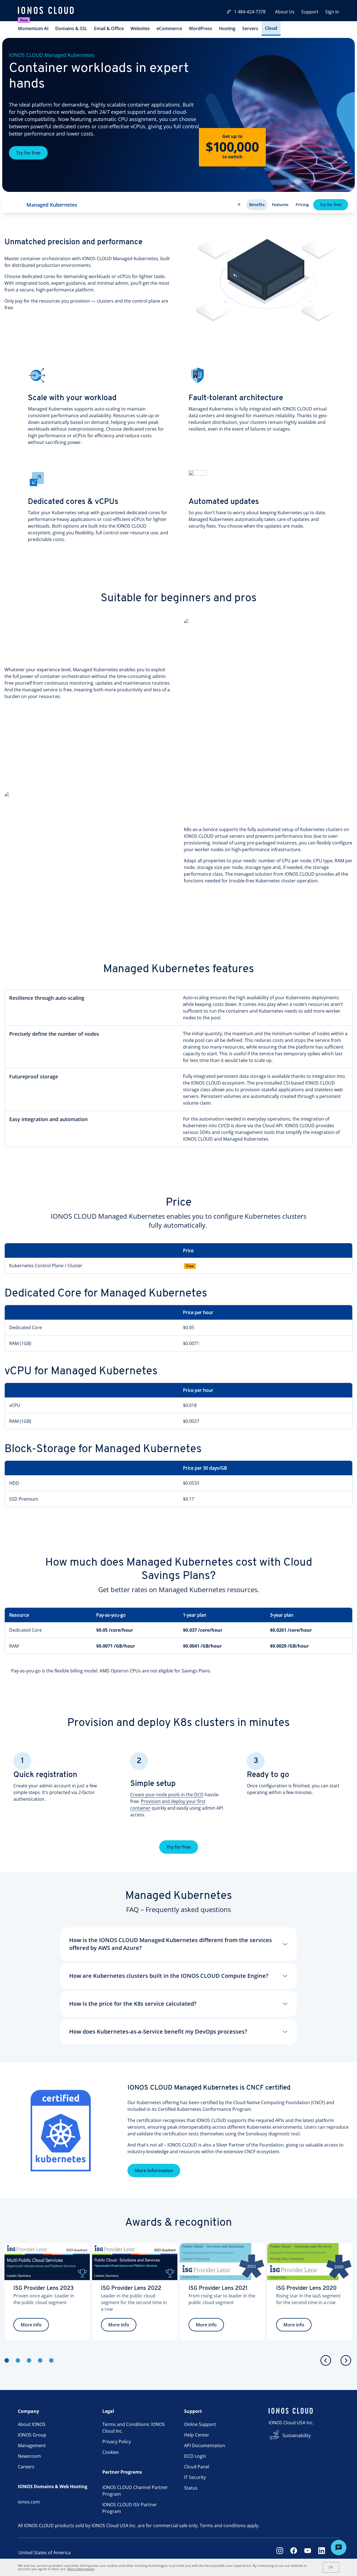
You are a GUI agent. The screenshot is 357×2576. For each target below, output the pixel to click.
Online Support (200, 2424)
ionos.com (29, 2502)
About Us (285, 12)
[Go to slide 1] (7, 2360)
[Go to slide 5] (51, 2360)
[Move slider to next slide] (346, 2360)
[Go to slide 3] (29, 2360)
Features (280, 205)
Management (32, 2445)
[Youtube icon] (308, 2553)
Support (310, 12)
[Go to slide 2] (18, 2360)
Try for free (28, 153)
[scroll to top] (239, 205)
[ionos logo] (46, 11)
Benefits (257, 205)
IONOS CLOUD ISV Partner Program (130, 2508)
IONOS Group (32, 2435)
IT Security (195, 2477)
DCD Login (195, 2456)
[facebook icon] (294, 2553)
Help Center (197, 2435)
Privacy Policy (117, 2442)
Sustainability (297, 2435)
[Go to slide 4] (40, 2360)
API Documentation (205, 2445)
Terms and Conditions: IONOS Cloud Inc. (134, 2428)
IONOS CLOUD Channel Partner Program (135, 2491)
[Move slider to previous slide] (326, 2360)
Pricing (302, 205)
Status (191, 2488)
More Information (154, 2171)
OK (331, 2567)
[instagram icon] (280, 2553)
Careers (26, 2467)
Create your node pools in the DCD (167, 1795)
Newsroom (29, 2456)
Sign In (332, 12)
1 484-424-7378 (250, 12)
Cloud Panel (197, 2467)
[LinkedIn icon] (322, 2553)
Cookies (111, 2452)
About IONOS (32, 2424)
